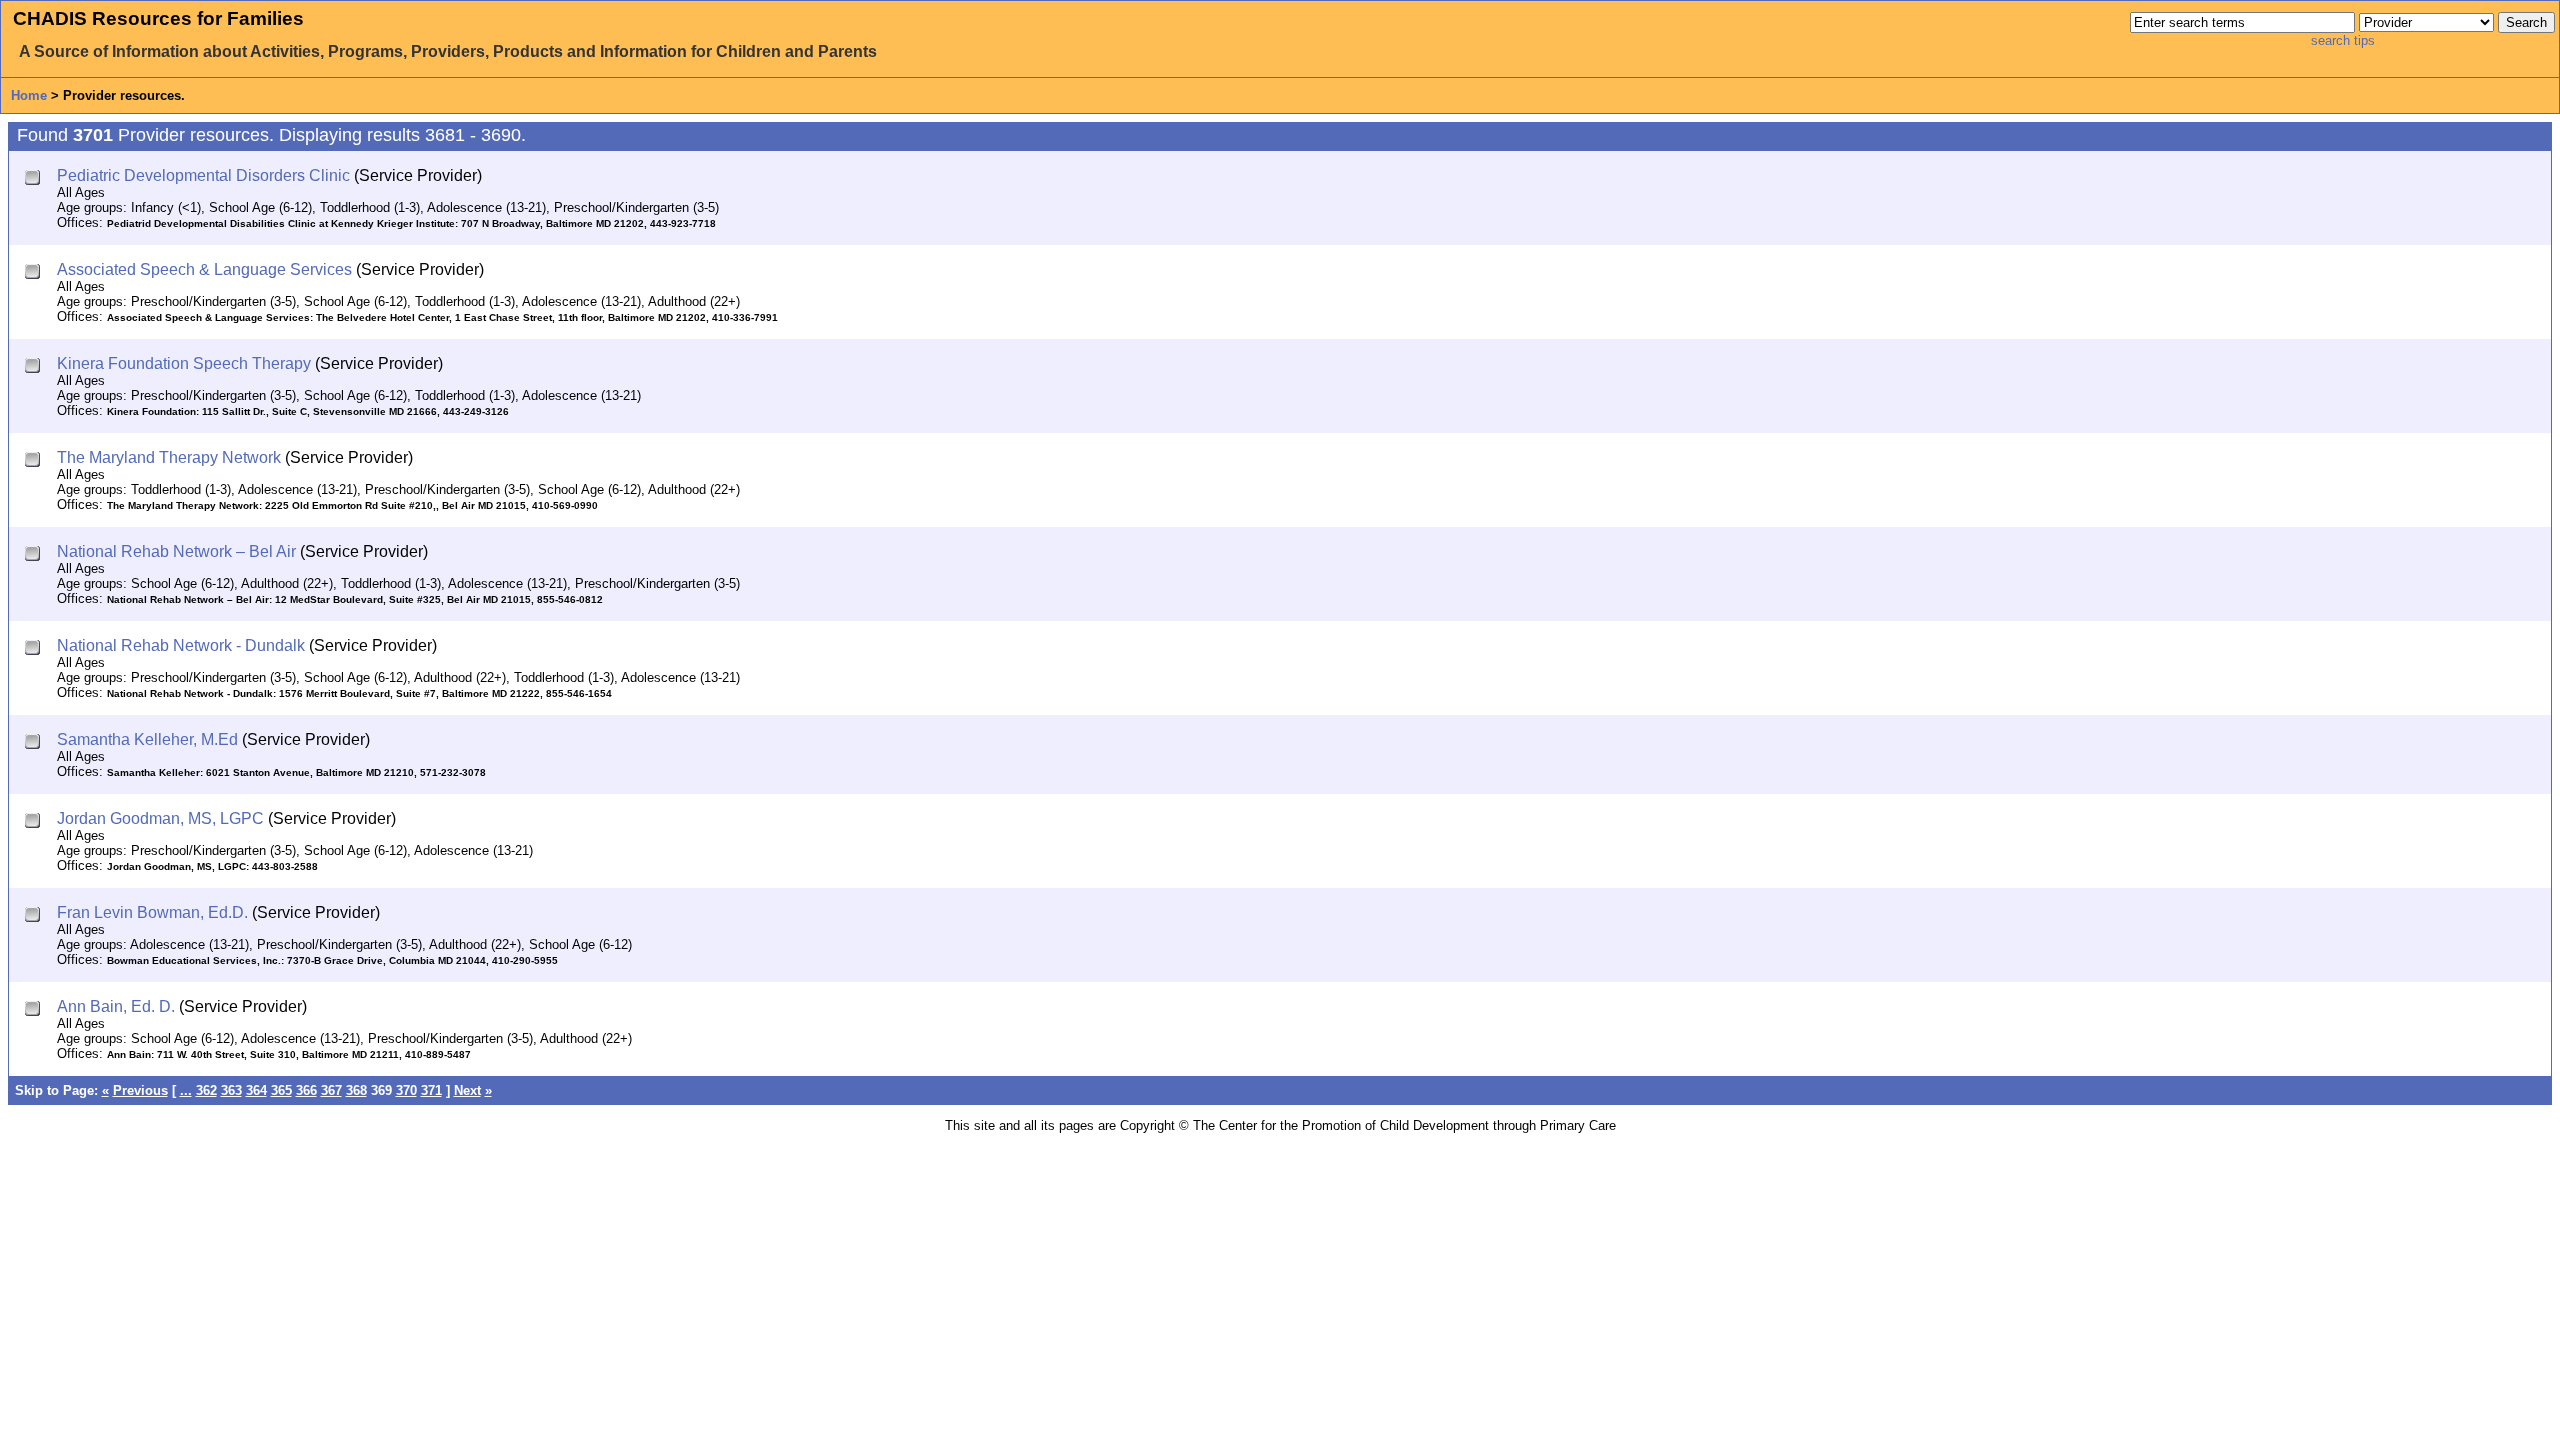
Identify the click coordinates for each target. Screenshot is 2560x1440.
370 (406, 1090)
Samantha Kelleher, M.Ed (147, 739)
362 (206, 1090)
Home (29, 95)
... (186, 1090)
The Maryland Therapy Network (169, 457)
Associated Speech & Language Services (204, 269)
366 (306, 1090)
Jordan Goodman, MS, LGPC (160, 818)
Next (467, 1090)
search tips (2343, 40)
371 (431, 1090)
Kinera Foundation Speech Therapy (184, 363)
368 (356, 1090)
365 (281, 1090)
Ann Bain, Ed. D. (116, 1006)
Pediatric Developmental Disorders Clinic (203, 175)
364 (256, 1090)
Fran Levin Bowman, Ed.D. (152, 912)
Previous (140, 1090)
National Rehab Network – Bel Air (176, 551)
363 (231, 1090)
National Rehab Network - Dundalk (181, 645)
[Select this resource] (34, 179)
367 (331, 1090)
